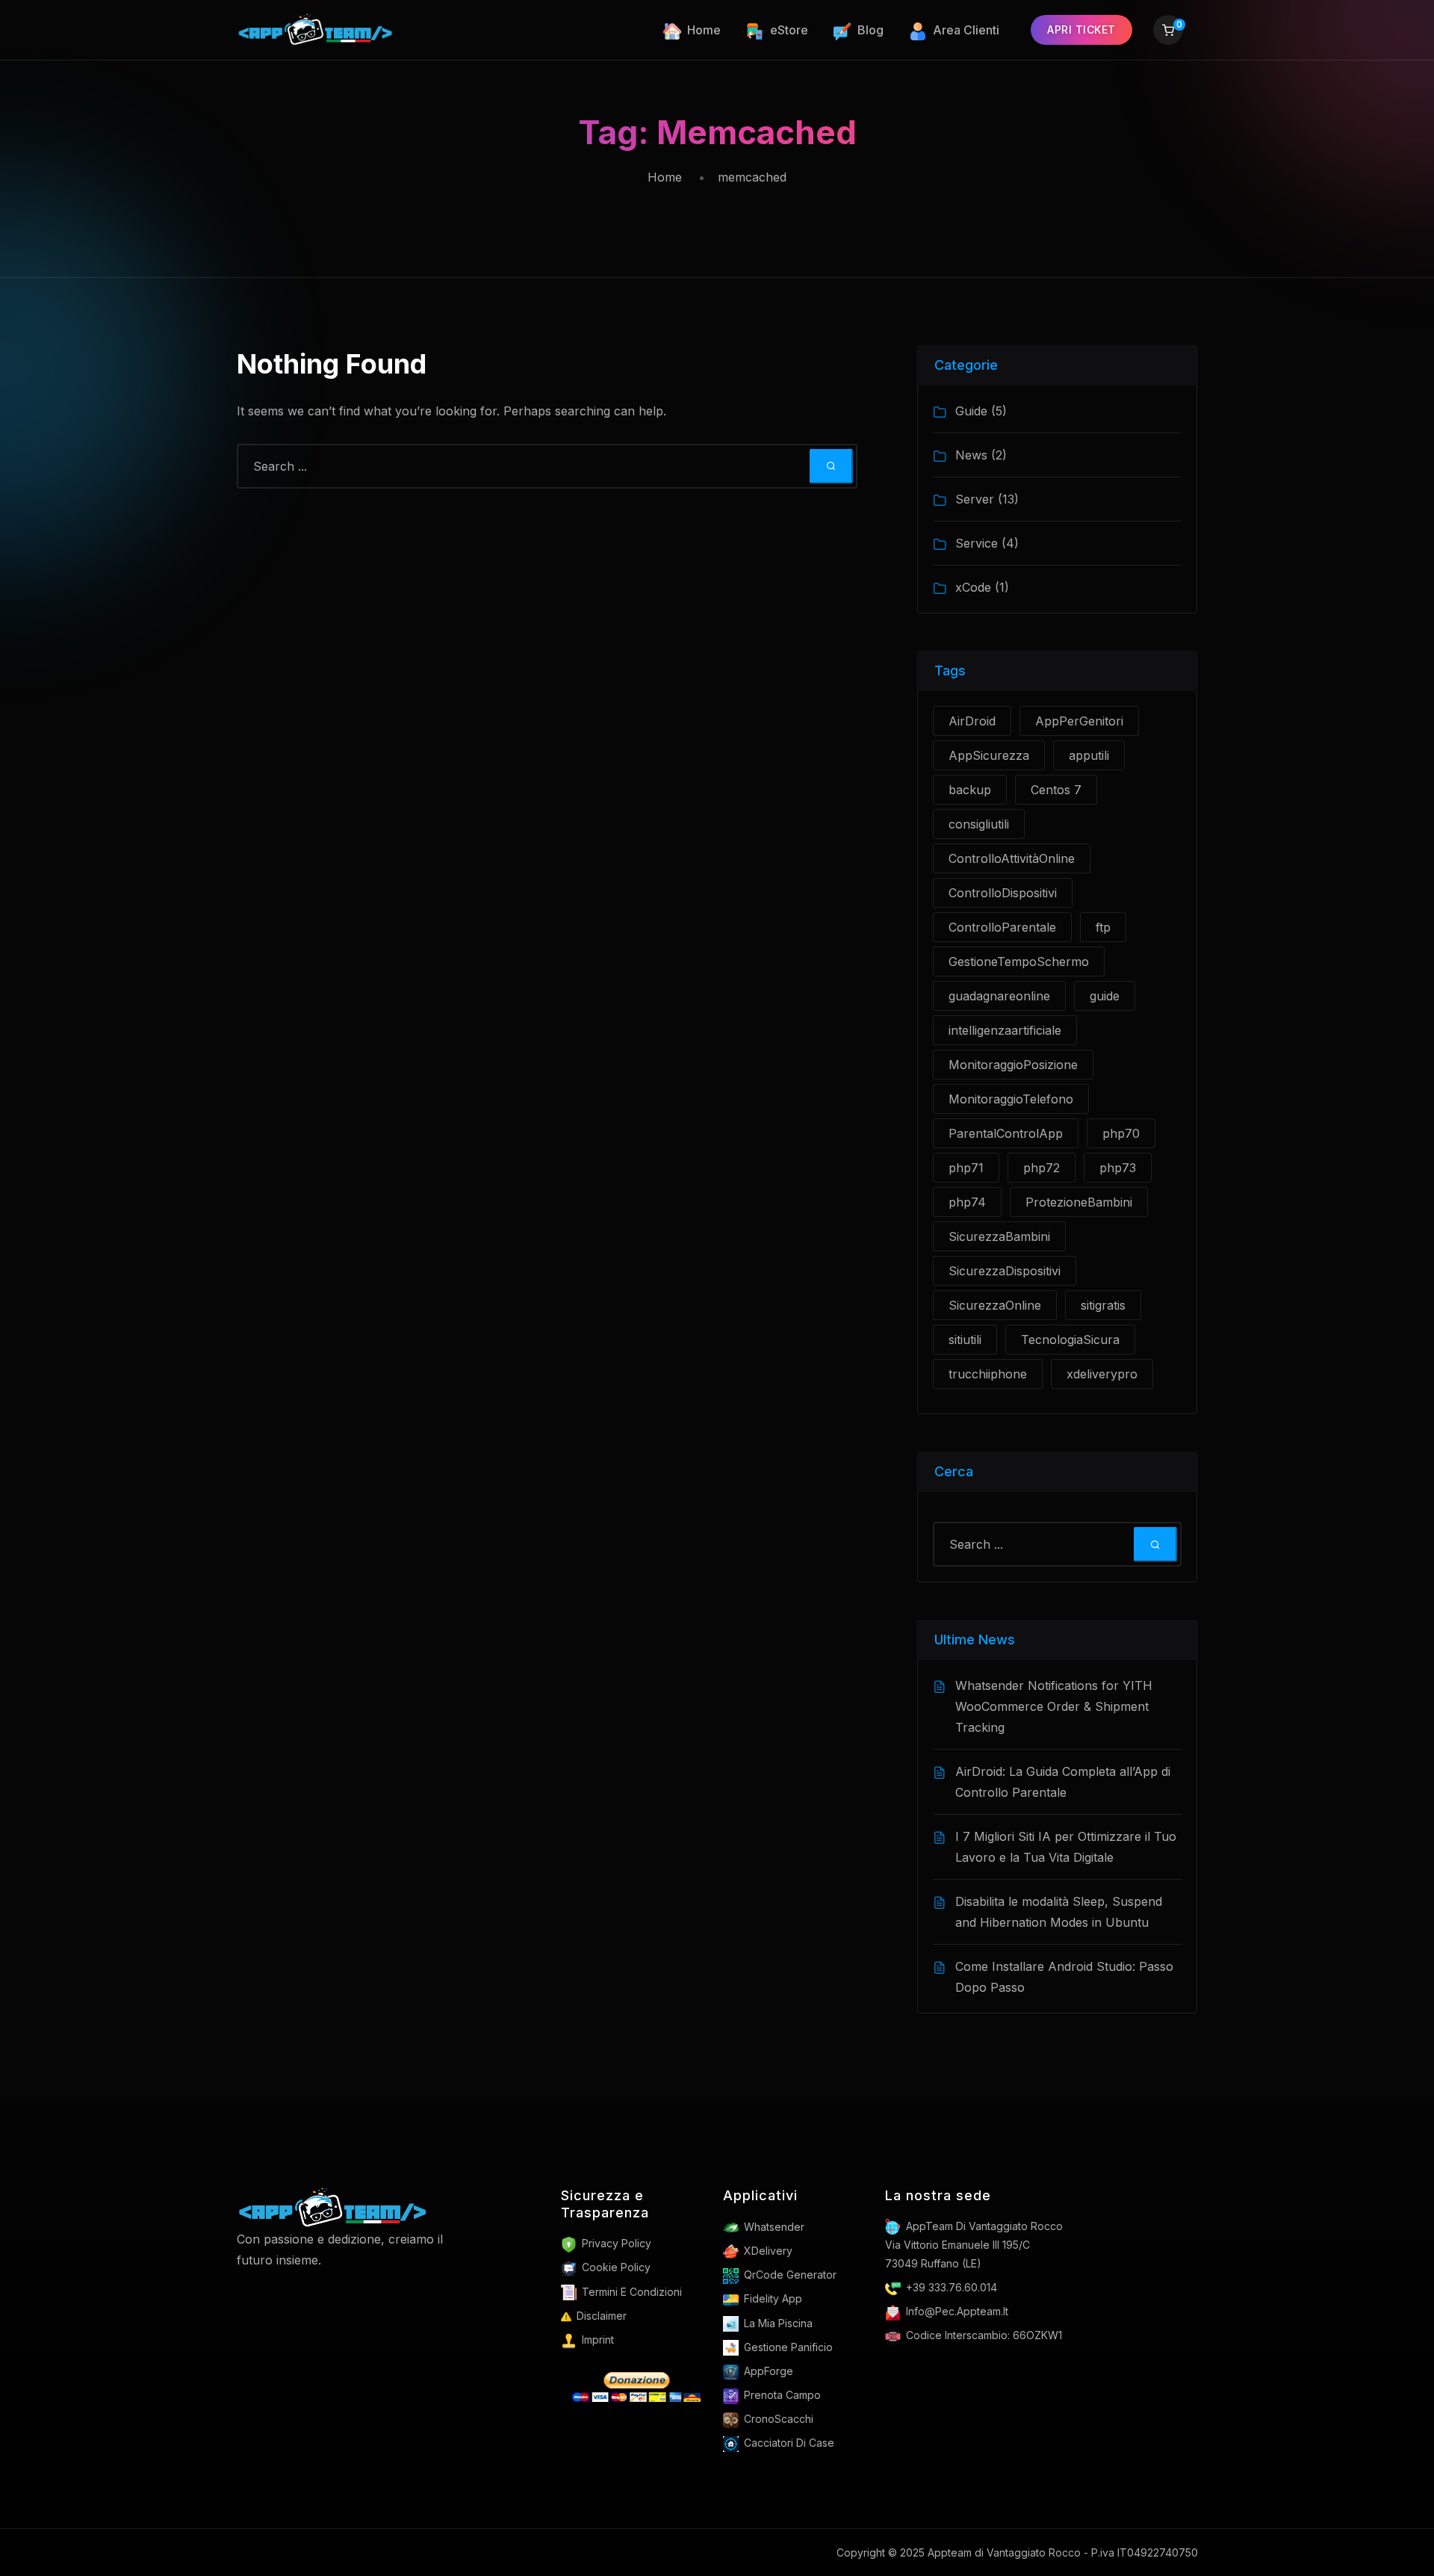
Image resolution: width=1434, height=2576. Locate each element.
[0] (1168, 32)
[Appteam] (333, 2207)
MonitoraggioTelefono (1011, 1099)
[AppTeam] (317, 30)
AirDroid (972, 721)
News (971, 455)
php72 (1042, 1168)
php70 (1121, 1133)
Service (977, 543)
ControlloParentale (1002, 927)
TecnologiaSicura (1070, 1340)
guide (1105, 996)
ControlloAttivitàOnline (1012, 858)
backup (970, 790)
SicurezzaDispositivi (1005, 1271)
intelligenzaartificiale (1005, 1030)
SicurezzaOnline (995, 1305)
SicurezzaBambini (999, 1236)
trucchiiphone (988, 1374)
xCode (973, 587)
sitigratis (1103, 1305)
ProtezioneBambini (1079, 1202)
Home (665, 177)
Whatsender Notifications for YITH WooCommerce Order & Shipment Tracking (1054, 1706)
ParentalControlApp (1006, 1133)
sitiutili (965, 1340)
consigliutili (979, 824)
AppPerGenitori (1079, 721)
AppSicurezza (989, 755)
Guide (971, 411)
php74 (967, 1202)
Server (975, 499)
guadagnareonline (999, 996)
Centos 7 (1056, 790)
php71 (966, 1168)
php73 (1118, 1168)
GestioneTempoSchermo (1019, 962)
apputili (1089, 755)
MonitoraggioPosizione (1013, 1065)
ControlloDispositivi (1003, 893)
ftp (1103, 927)
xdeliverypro (1102, 1374)
